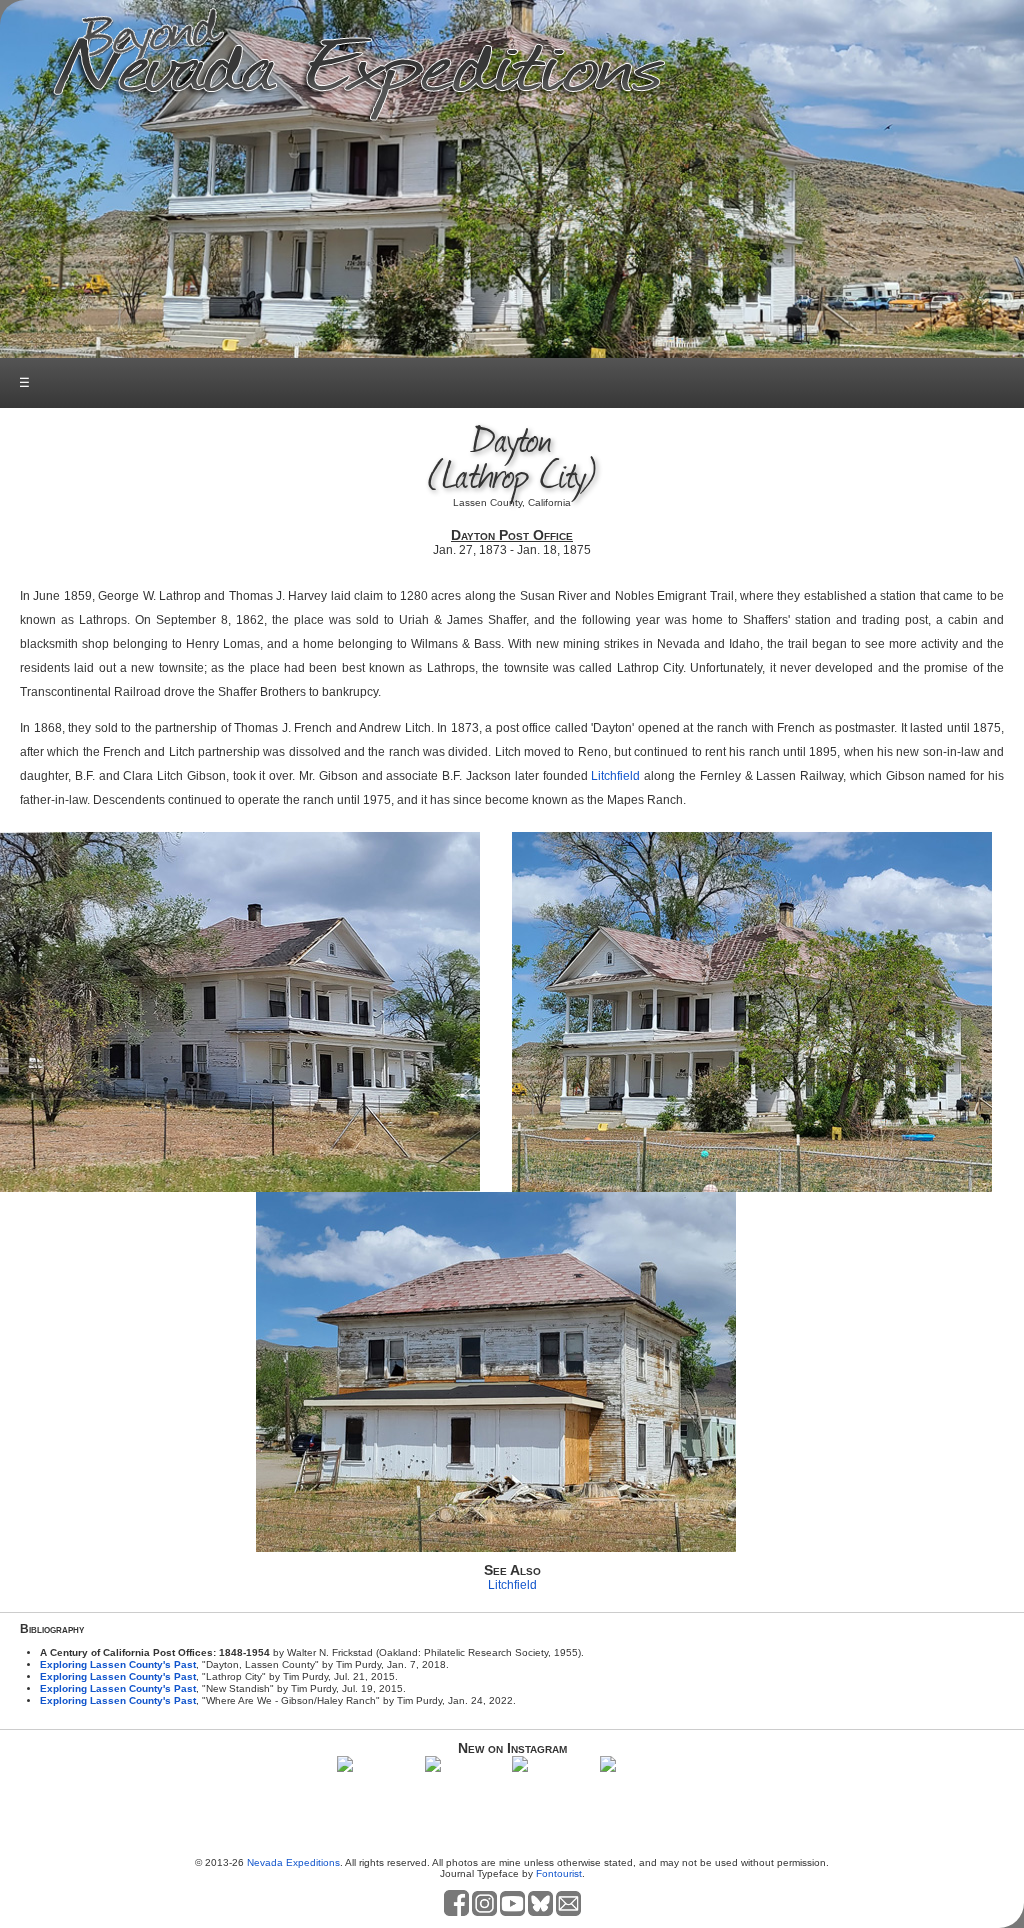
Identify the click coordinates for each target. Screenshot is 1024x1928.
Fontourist (559, 1873)
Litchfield (615, 776)
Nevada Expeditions (293, 1862)
